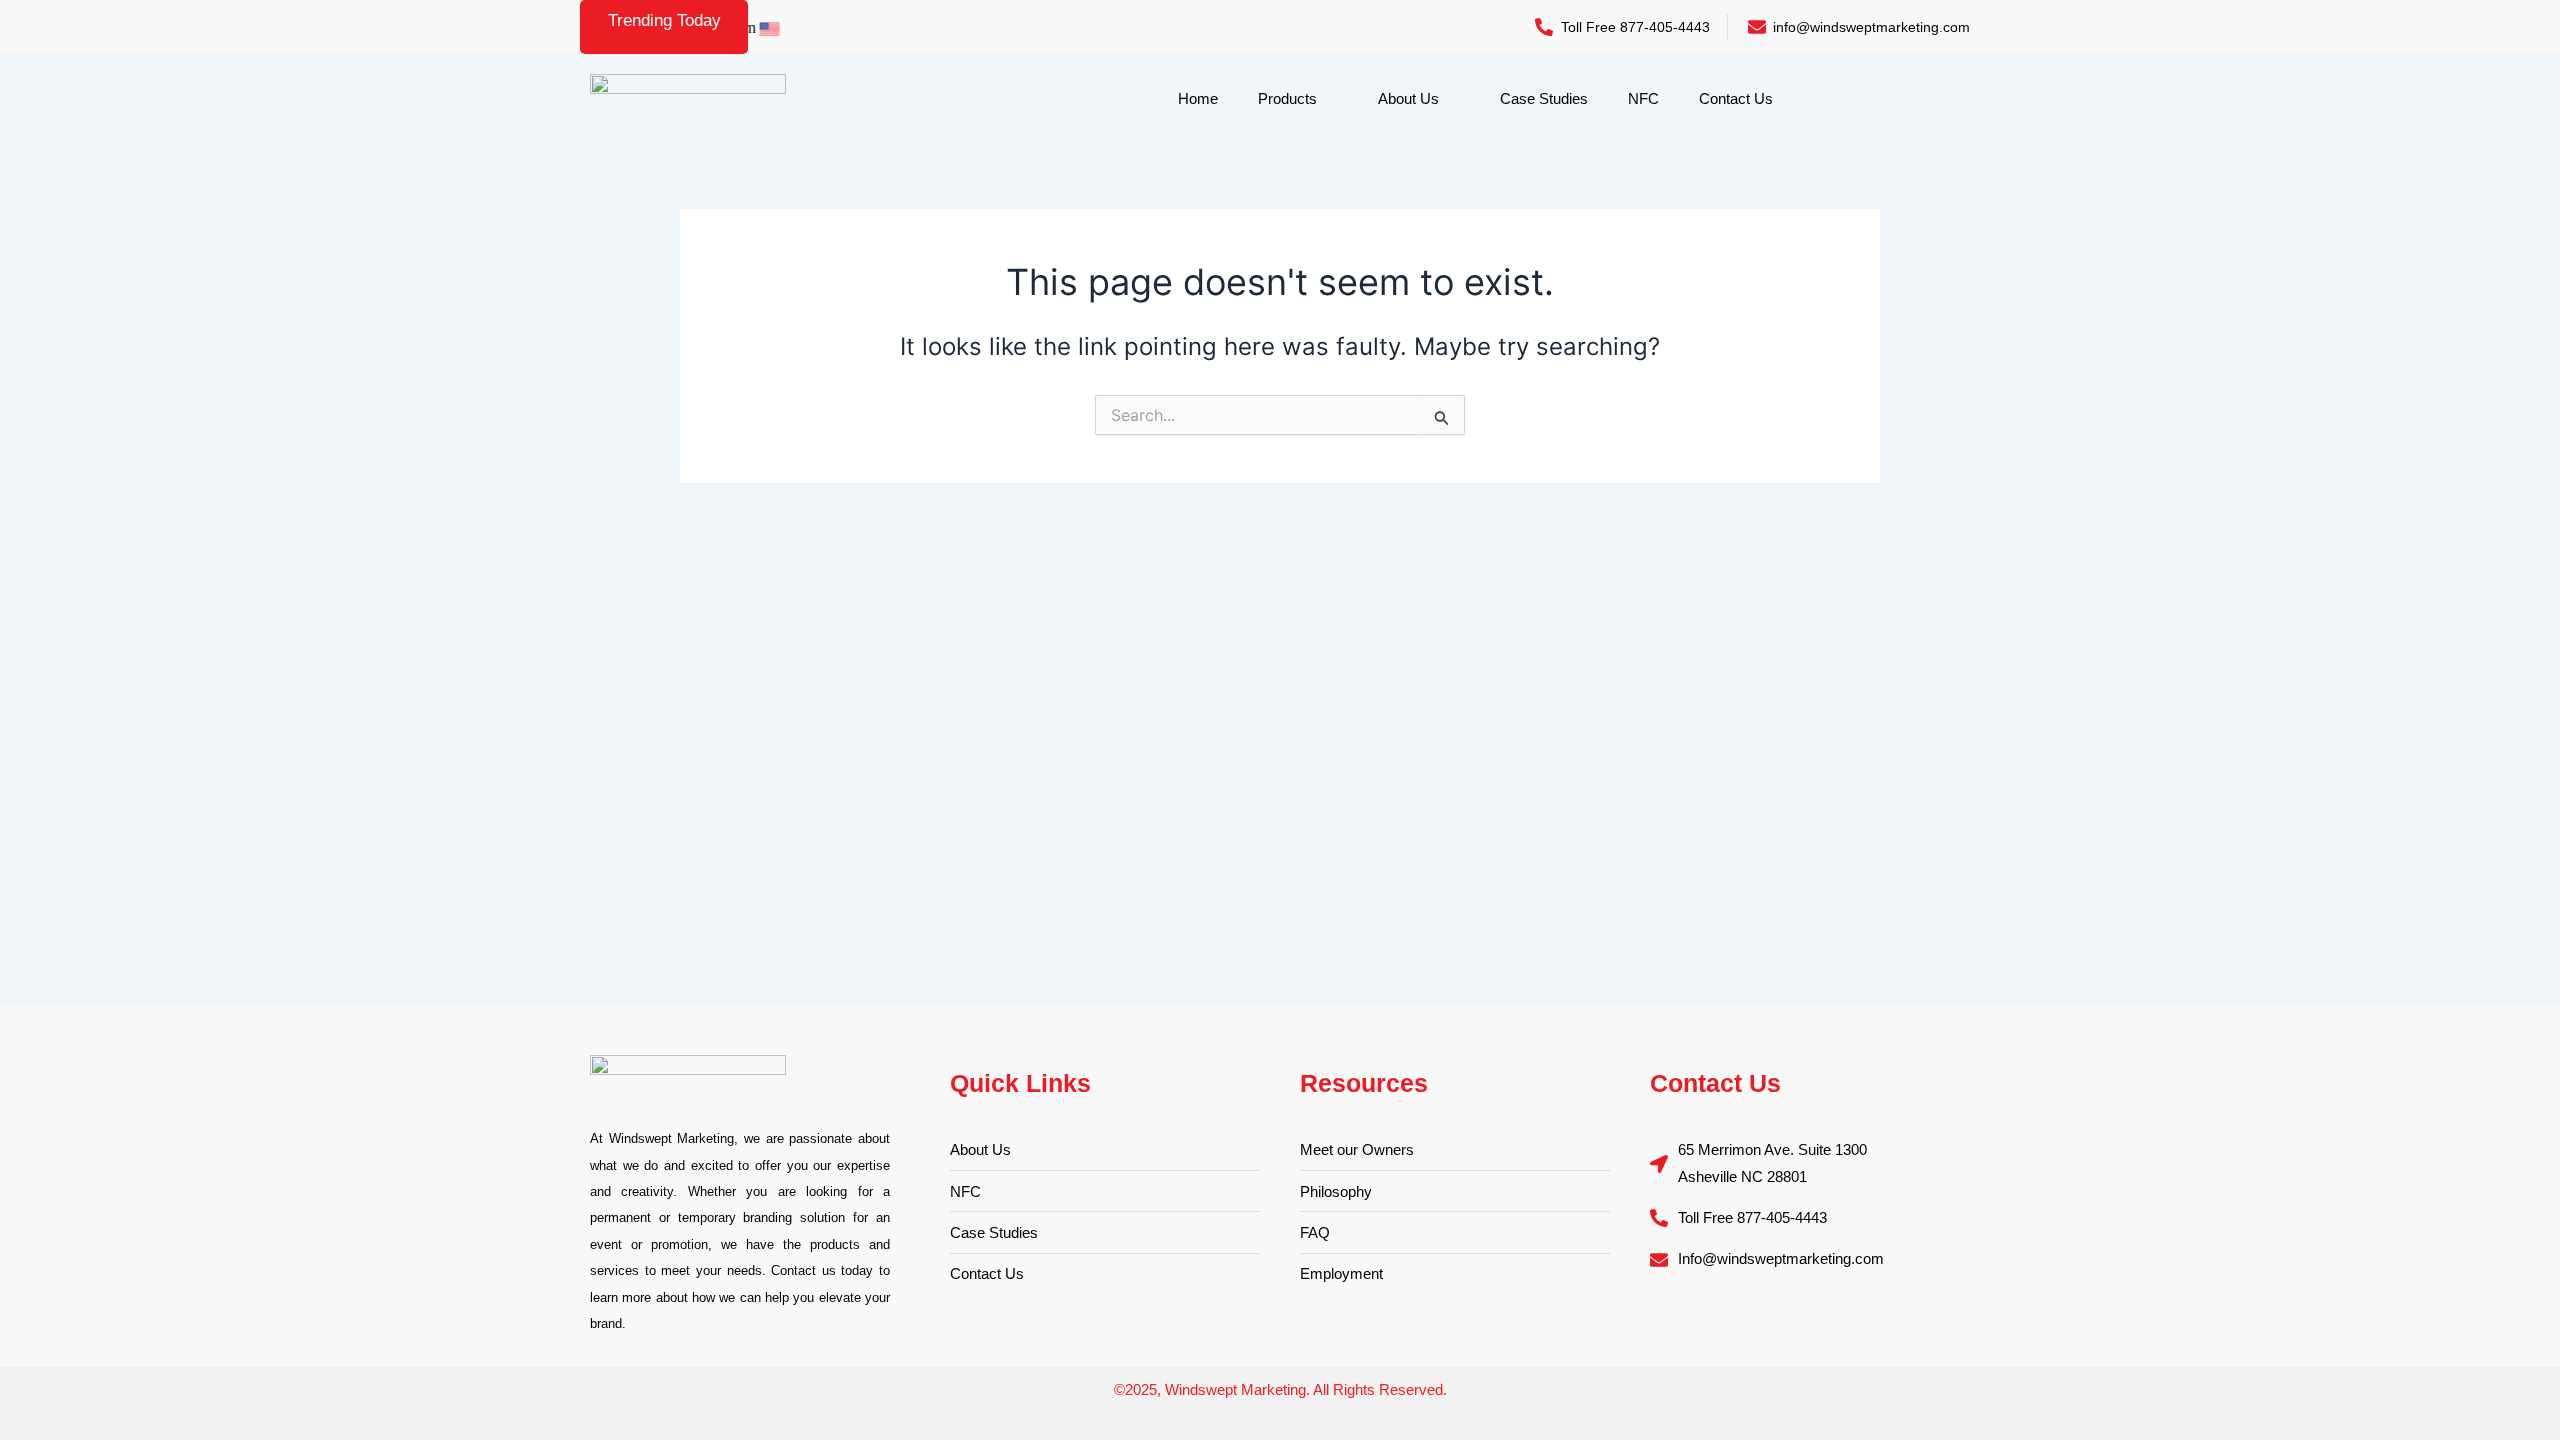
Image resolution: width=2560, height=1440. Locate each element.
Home (1198, 98)
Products (1287, 98)
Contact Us (1736, 98)
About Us (1408, 98)
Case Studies (1544, 98)
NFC (1643, 98)
